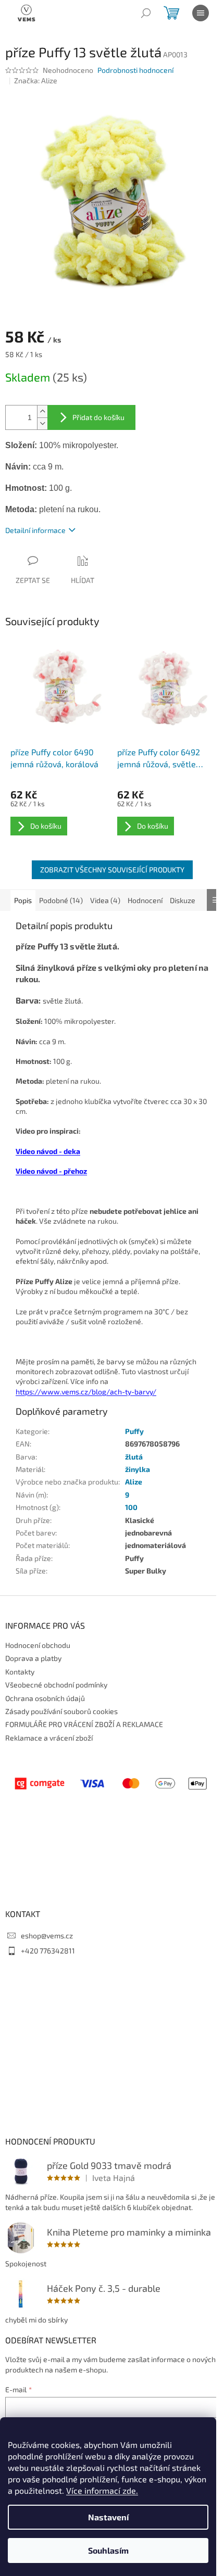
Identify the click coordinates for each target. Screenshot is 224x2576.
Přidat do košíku (98, 417)
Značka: (36, 80)
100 (131, 1507)
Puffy (134, 1431)
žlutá (134, 1457)
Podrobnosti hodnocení (135, 70)
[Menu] (201, 13)
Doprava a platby (33, 1658)
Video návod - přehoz (51, 1171)
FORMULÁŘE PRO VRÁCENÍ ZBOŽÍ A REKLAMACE (84, 1724)
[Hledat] (146, 13)
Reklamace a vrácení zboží (49, 1738)
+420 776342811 (48, 1951)
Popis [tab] (23, 900)
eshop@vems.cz (47, 1936)
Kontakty (20, 1672)
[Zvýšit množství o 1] (42, 411)
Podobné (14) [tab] (61, 900)
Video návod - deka (48, 1151)
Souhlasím (108, 2550)
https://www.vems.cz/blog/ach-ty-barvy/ (86, 1392)
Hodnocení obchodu (38, 1645)
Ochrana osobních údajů (45, 1698)
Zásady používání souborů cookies (61, 1711)
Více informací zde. (102, 2490)
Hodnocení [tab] (145, 900)
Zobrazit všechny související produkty (112, 870)
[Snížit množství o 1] (42, 423)
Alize (134, 1482)
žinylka (138, 1469)
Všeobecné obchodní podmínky (56, 1685)
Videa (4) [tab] (105, 900)
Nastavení (108, 2517)
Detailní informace (35, 530)
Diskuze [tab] (183, 900)
